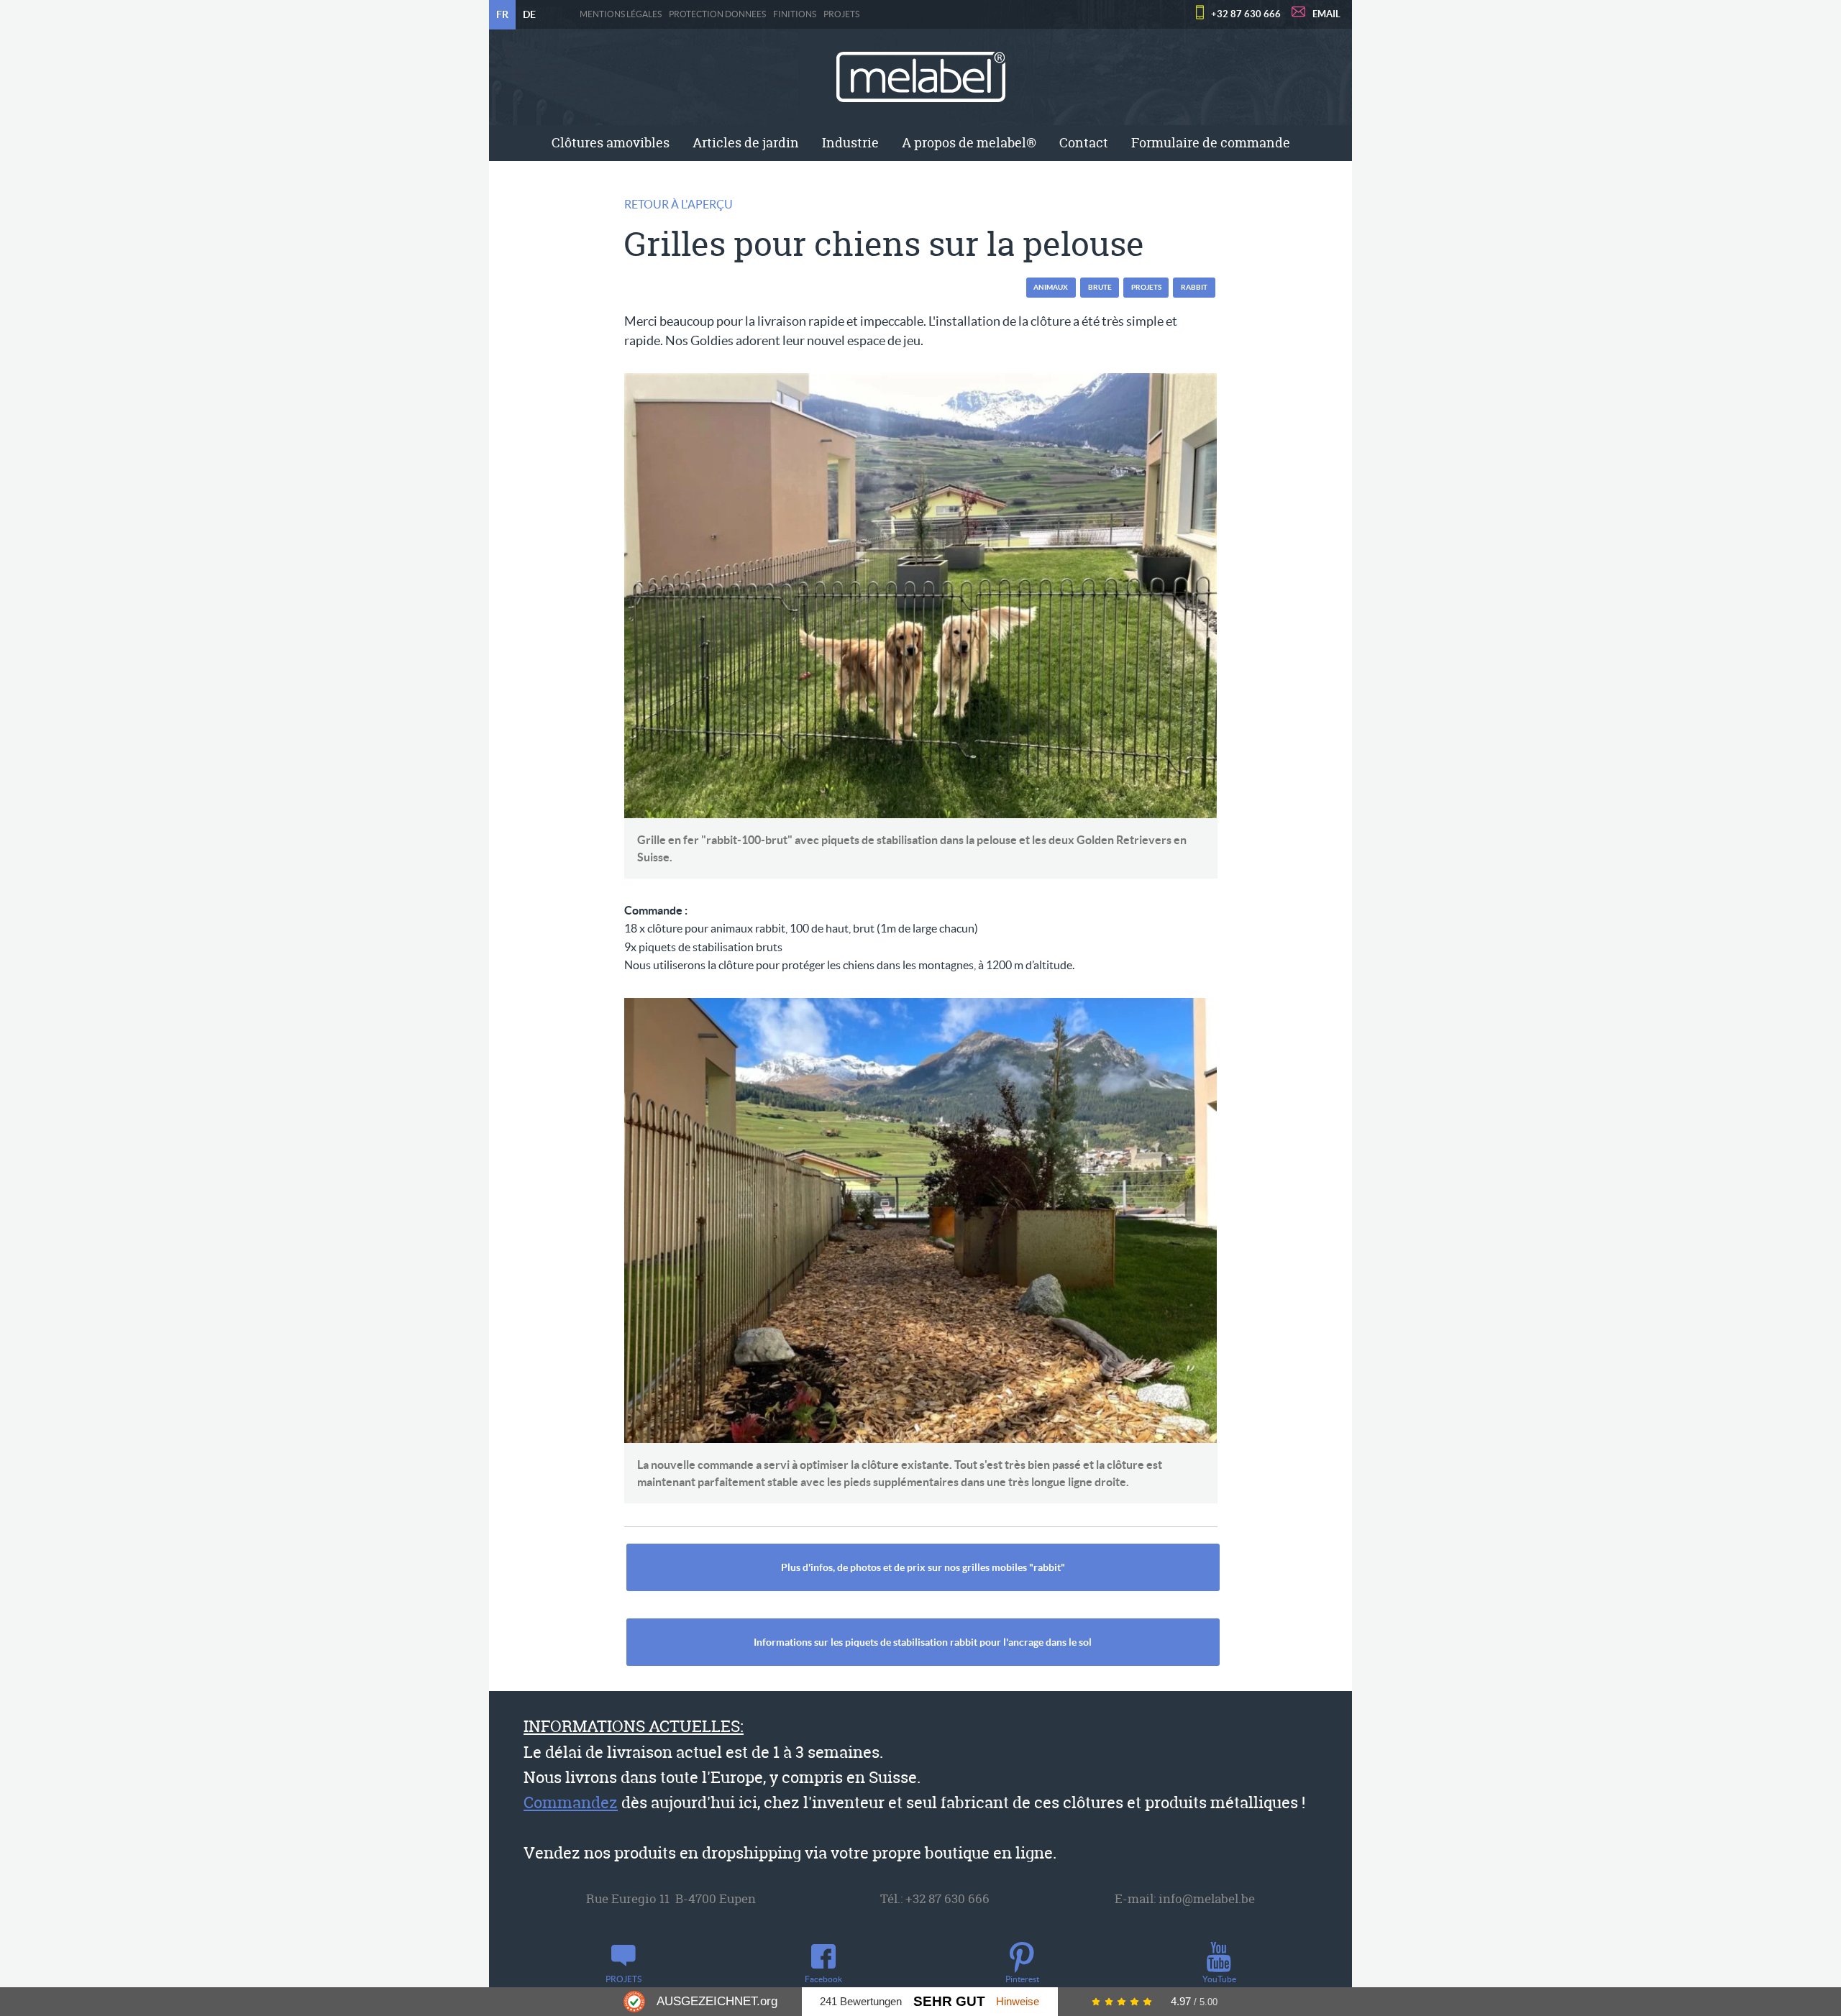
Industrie (850, 143)
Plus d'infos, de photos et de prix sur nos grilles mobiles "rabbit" (923, 1567)
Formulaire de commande (1211, 143)
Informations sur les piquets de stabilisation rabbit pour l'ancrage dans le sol (923, 1642)
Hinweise (1018, 2001)
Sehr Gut (949, 2001)
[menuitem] (611, 143)
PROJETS (841, 14)
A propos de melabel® (969, 143)
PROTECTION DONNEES (717, 14)
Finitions (795, 14)
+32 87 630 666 (1246, 14)
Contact (1084, 143)
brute (1100, 287)
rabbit (1194, 287)
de (529, 14)
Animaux (1051, 287)
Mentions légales (621, 14)
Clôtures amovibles (611, 143)
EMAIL (1326, 14)
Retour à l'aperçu (679, 204)
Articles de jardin (746, 143)
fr (502, 14)
